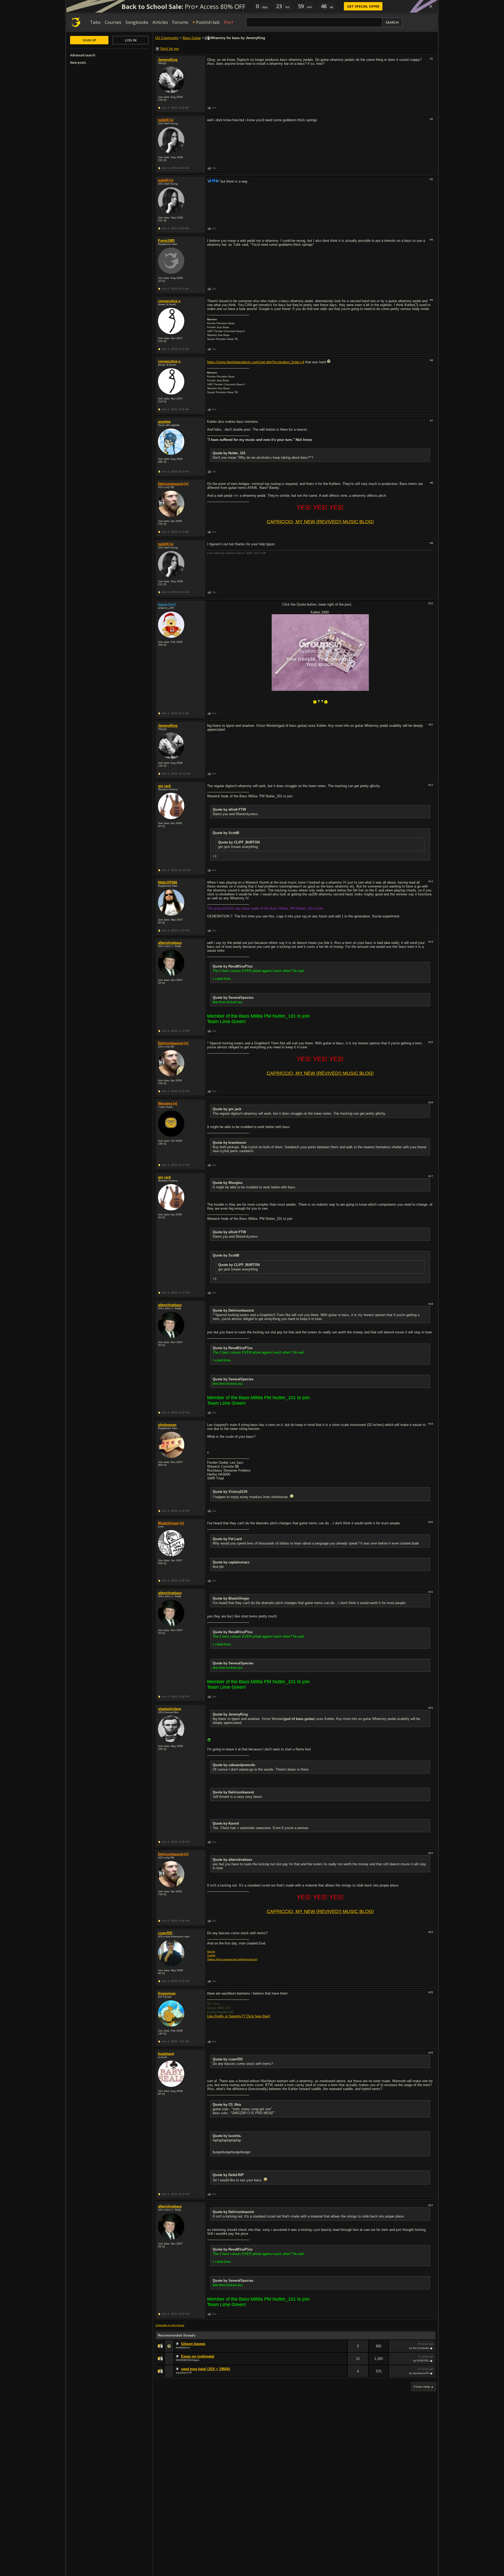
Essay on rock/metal (198, 2356)
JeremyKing (168, 60)
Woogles (165, 1103)
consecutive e (169, 301)
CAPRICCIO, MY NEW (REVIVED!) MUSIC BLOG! (320, 522)
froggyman (167, 1993)
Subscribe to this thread (170, 2325)
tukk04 (163, 120)
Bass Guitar (192, 38)
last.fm (211, 1951)
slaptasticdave (170, 1709)
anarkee (164, 422)
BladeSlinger (169, 1523)
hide (343, 2350)
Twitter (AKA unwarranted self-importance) (232, 1959)
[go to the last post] (432, 2348)
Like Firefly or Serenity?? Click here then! (239, 2016)
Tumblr (211, 1955)
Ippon (163, 604)
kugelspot (166, 2054)
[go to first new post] (178, 2344)
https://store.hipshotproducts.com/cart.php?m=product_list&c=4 (256, 362)
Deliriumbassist (171, 484)
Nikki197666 (168, 882)
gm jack (164, 786)
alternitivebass (170, 943)
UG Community (167, 38)
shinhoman (167, 1425)
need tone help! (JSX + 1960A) (206, 2369)
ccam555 (165, 1933)
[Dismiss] (431, 6)
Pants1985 (166, 241)
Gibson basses (193, 2344)
